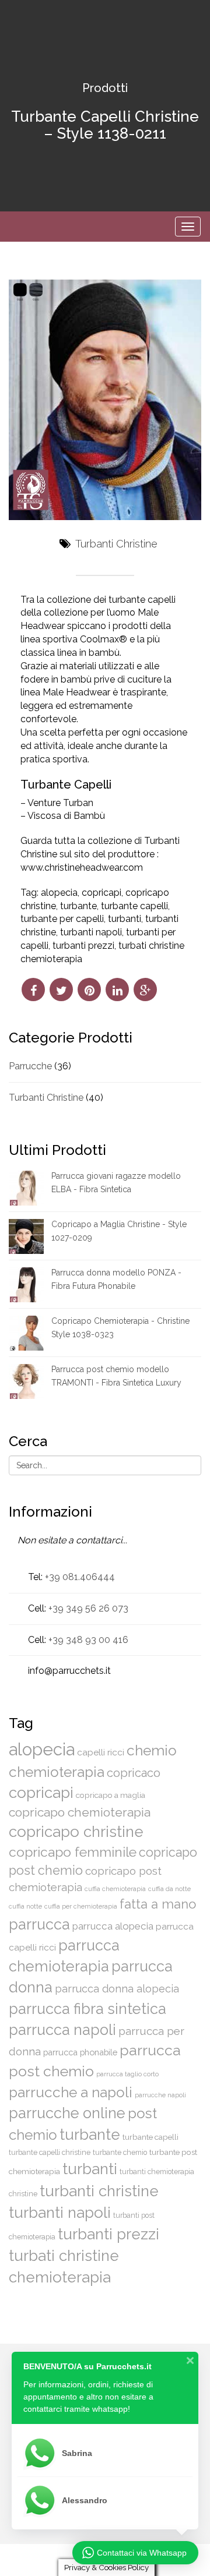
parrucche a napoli (71, 2092)
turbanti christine (99, 2191)
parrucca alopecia (113, 1926)
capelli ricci (101, 1752)
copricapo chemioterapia (80, 1812)
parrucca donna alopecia (117, 1989)
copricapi (101, 893)
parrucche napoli (160, 2095)
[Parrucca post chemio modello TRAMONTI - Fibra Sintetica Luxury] (26, 1381)
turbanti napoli (91, 932)
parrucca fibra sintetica (87, 2009)
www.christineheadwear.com (82, 867)
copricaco (134, 1773)
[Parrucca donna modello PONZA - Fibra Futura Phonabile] (26, 1284)
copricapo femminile (73, 1852)
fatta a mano (158, 1904)
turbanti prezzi (83, 946)
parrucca (39, 1924)
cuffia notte (25, 1906)
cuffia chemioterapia (115, 1889)
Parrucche (30, 1066)
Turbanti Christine (116, 544)
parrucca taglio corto (127, 2074)
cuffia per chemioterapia (81, 1906)
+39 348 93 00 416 (88, 1640)
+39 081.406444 (80, 1577)
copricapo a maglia (111, 1795)
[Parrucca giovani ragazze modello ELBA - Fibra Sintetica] (26, 1188)
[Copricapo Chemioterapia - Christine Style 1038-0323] (26, 1333)
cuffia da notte (169, 1889)
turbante (78, 906)
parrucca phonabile (80, 2052)
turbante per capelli (62, 919)
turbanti (125, 919)
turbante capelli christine (50, 2152)
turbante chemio (120, 2152)
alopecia (59, 893)
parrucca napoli (62, 2030)
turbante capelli (134, 906)
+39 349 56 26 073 (88, 1608)
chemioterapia (57, 1772)
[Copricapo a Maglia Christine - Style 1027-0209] (26, 1236)
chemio (152, 1750)
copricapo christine (76, 1832)
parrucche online (67, 2113)
